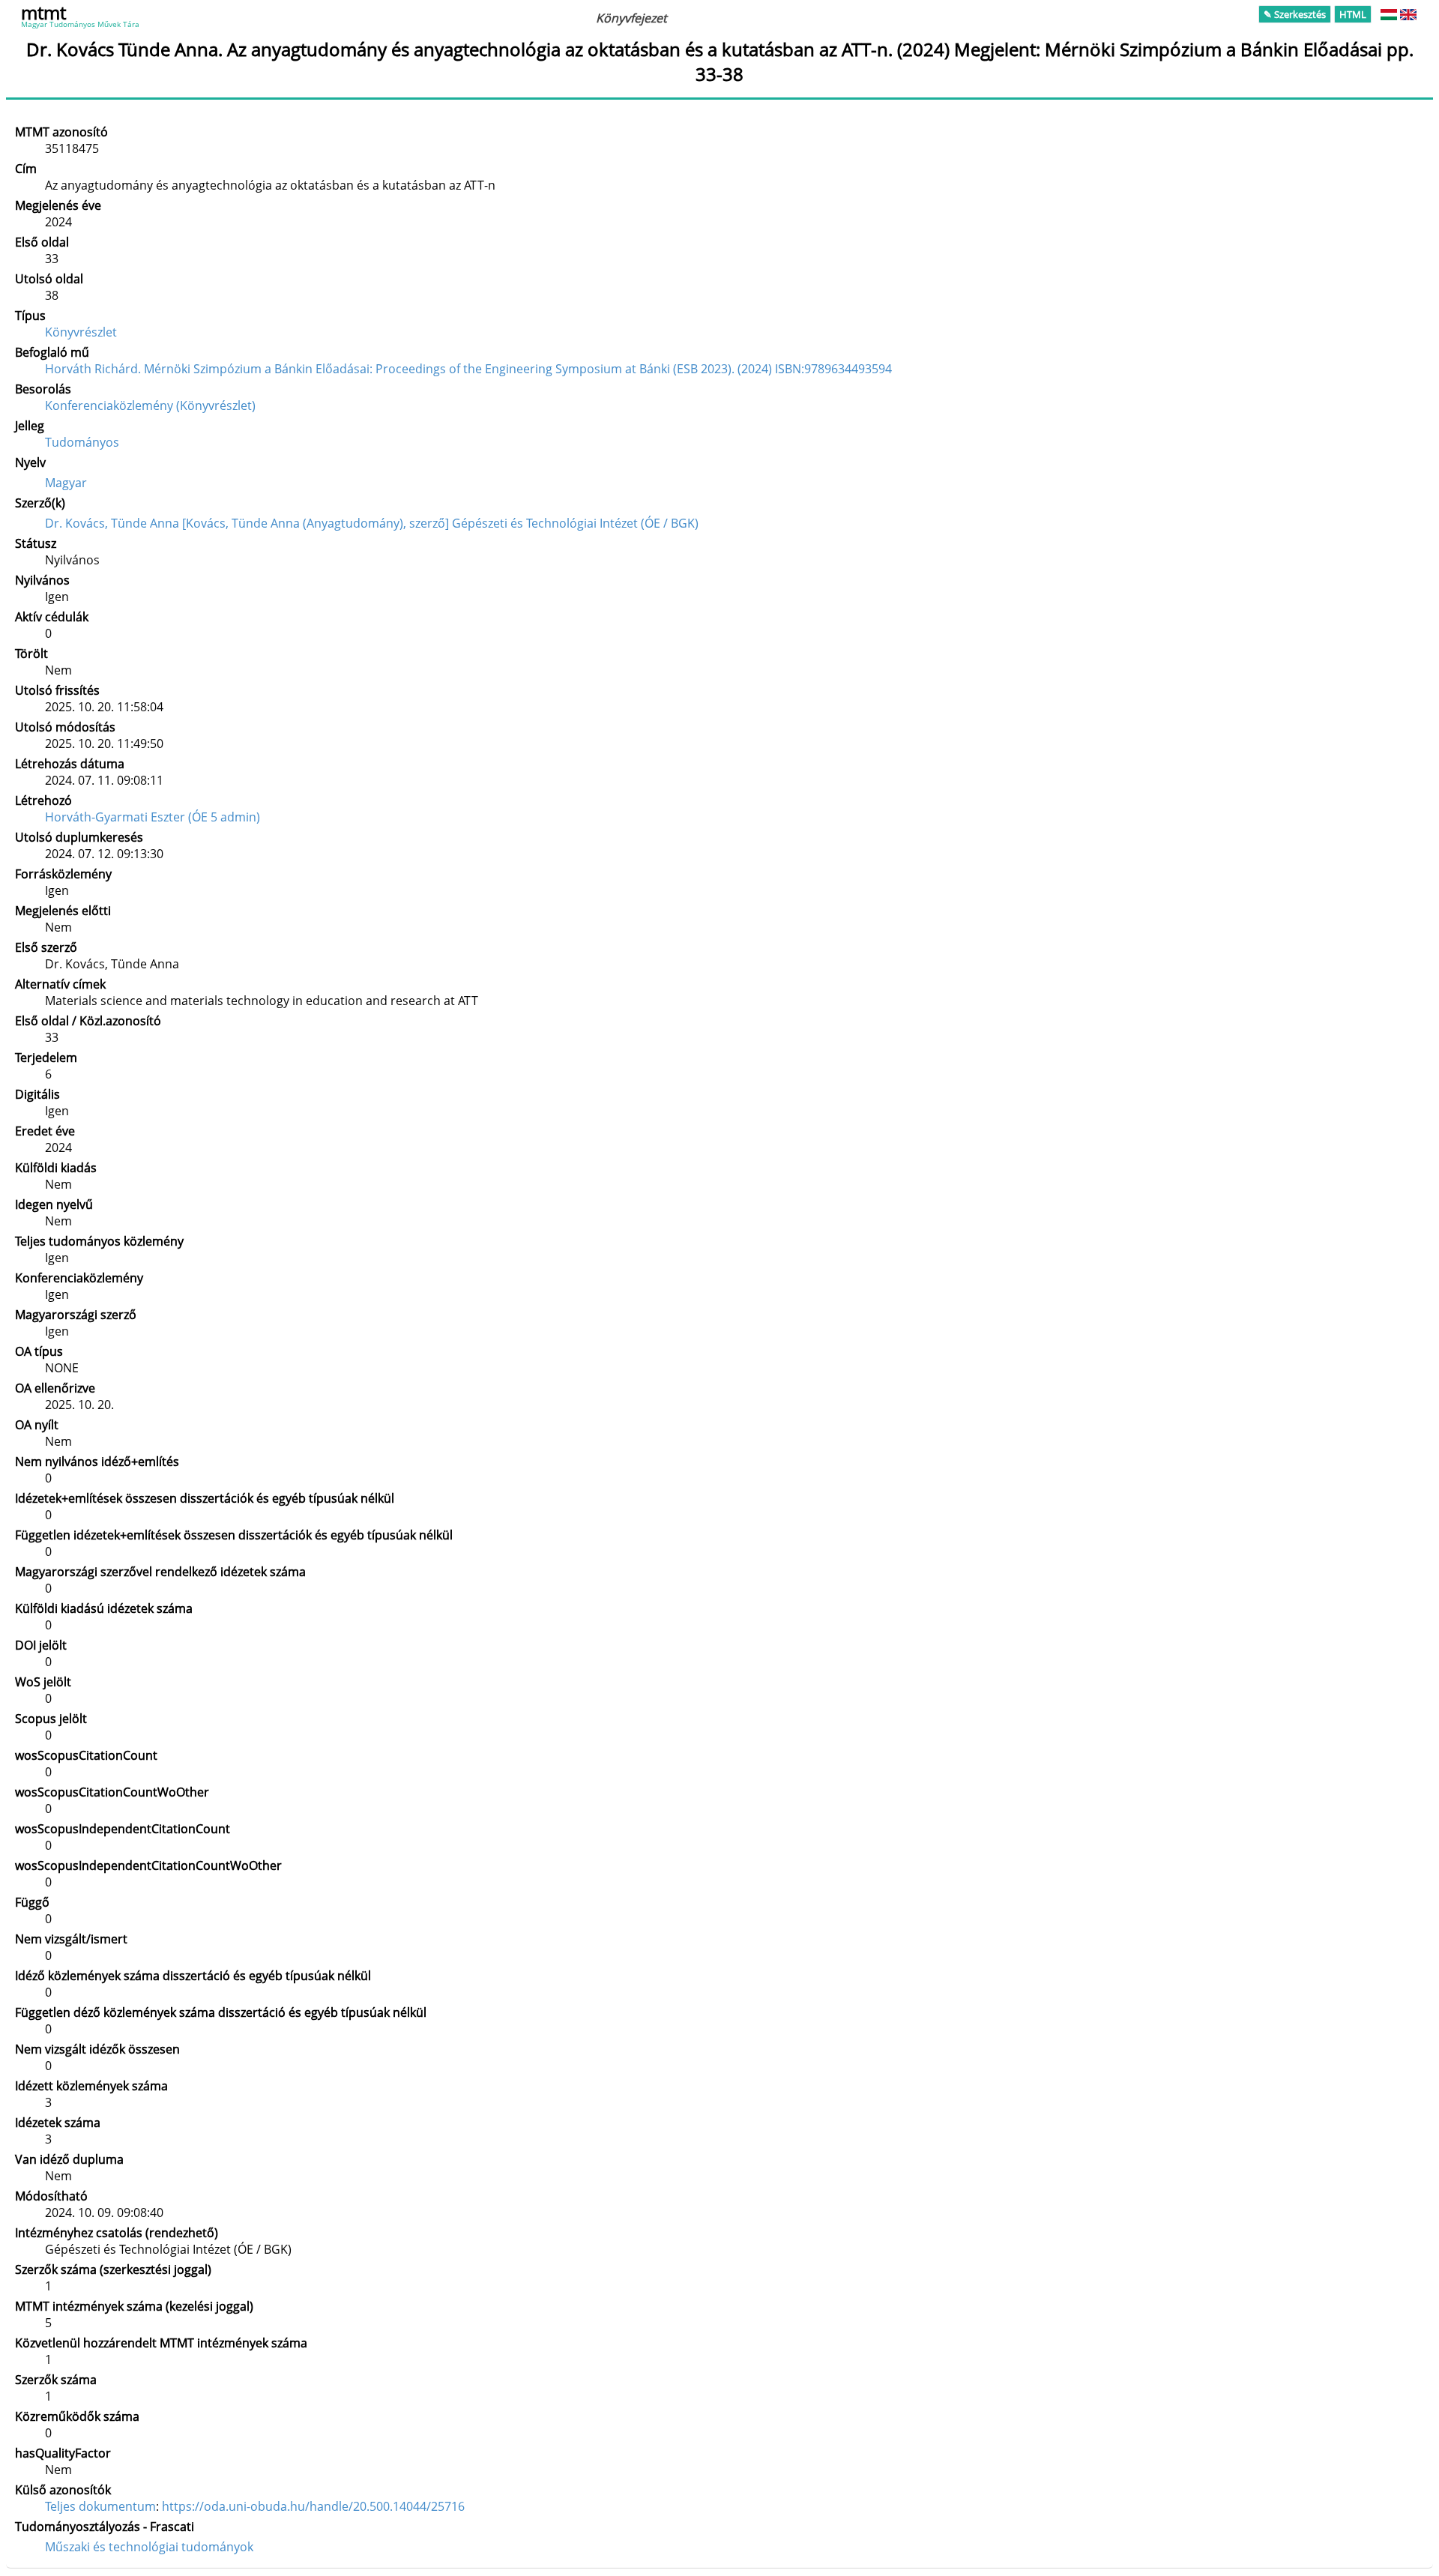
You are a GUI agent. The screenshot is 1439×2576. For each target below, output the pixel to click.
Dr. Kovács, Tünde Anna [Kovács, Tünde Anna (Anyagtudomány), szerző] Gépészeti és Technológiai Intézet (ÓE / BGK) (372, 523)
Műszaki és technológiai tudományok (149, 2547)
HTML (1353, 14)
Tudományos (82, 442)
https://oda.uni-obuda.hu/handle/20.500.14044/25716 (313, 2506)
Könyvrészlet (81, 332)
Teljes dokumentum (100, 2506)
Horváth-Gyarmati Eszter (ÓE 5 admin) (153, 817)
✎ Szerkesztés (1295, 14)
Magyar (66, 483)
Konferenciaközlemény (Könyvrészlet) (150, 405)
